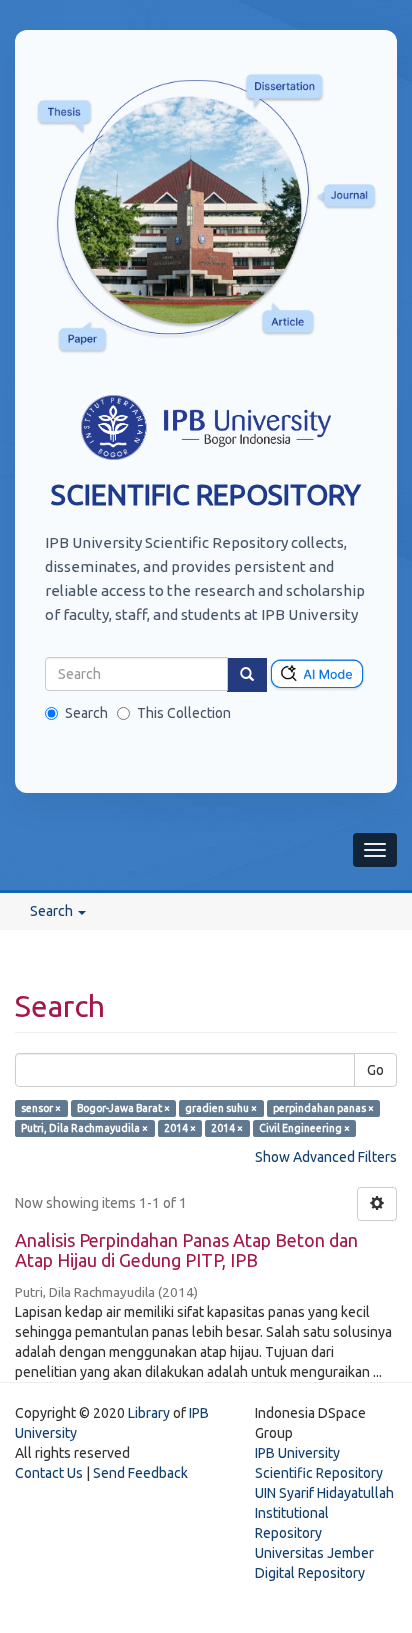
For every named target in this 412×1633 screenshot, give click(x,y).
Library (149, 1413)
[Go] (247, 675)
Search (86, 713)
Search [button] (53, 911)
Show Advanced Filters (326, 1157)
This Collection (184, 713)
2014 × (180, 1128)
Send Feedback (140, 1473)
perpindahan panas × (323, 1108)
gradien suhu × (221, 1108)
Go (375, 1070)
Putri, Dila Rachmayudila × (84, 1128)
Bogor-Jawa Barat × (123, 1108)
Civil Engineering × (304, 1128)
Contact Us (49, 1473)
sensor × (41, 1108)
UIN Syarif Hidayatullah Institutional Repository (324, 1513)
